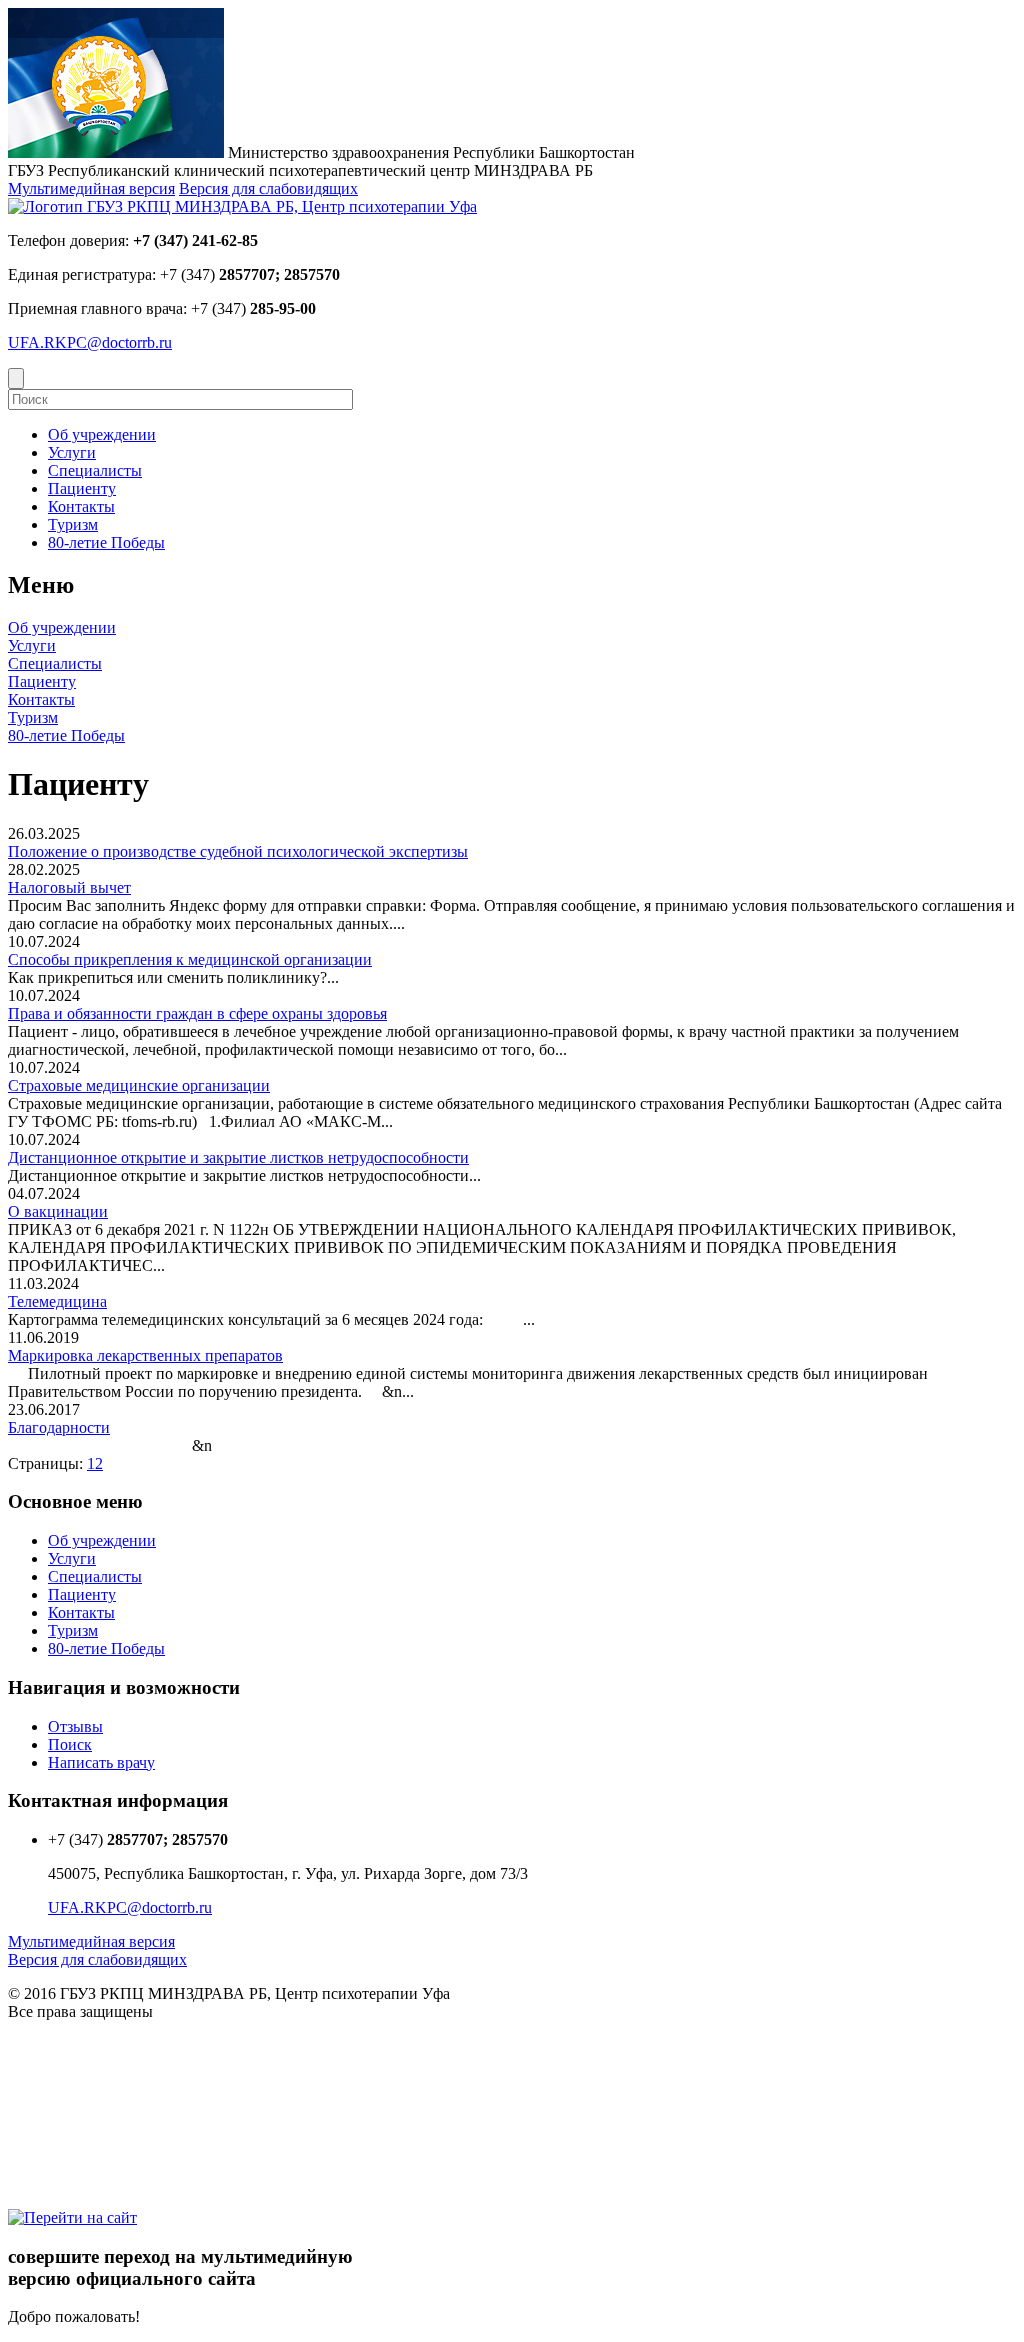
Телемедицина (57, 1301)
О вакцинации (58, 1211)
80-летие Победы (66, 735)
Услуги (32, 645)
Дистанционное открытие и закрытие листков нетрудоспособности (238, 1157)
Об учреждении (62, 627)
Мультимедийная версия (91, 188)
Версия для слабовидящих (268, 188)
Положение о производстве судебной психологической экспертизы (238, 851)
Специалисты (55, 663)
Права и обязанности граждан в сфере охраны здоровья (197, 1013)
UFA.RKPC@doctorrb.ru (90, 342)
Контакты (41, 699)
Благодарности (59, 1427)
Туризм (33, 717)
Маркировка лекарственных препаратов (145, 1355)
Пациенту (42, 681)
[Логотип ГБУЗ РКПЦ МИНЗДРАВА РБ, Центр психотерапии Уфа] (242, 206)
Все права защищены (80, 2011)
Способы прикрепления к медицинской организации (190, 959)
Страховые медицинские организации (139, 1085)
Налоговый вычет (69, 887)
